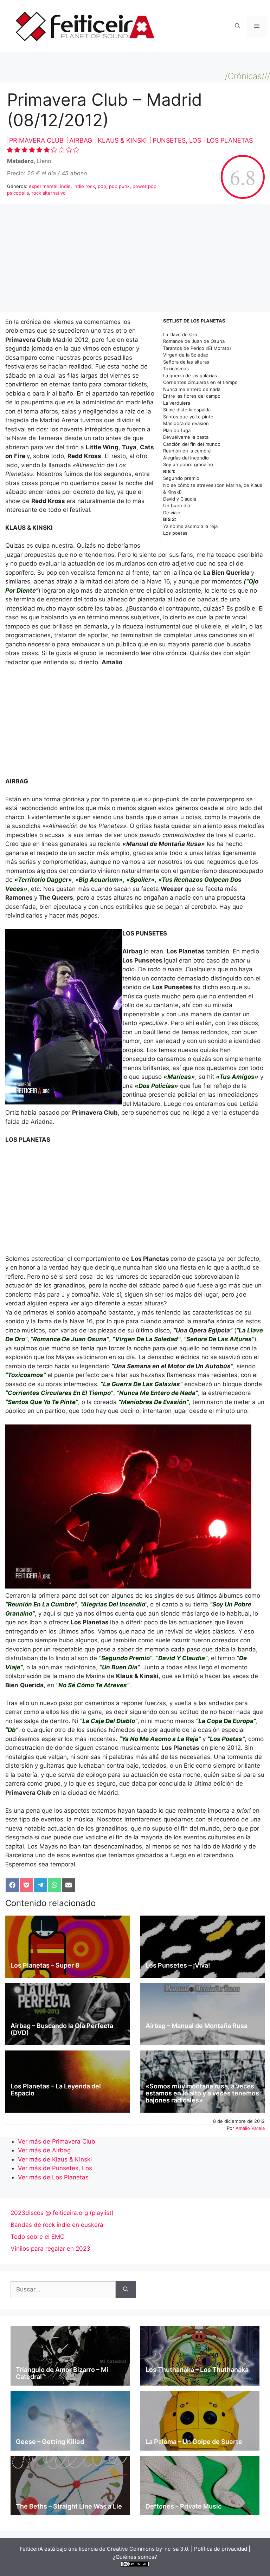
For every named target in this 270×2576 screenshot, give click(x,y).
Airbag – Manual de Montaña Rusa (197, 2026)
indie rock (84, 186)
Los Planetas (230, 140)
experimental (43, 186)
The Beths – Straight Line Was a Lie (69, 2506)
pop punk (119, 186)
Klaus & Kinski (123, 140)
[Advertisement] (135, 260)
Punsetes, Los (178, 140)
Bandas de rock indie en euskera (57, 2225)
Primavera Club (37, 140)
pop (102, 186)
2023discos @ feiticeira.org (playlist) (62, 2213)
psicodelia (18, 193)
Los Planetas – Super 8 (45, 1965)
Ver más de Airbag (44, 2150)
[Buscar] (126, 2290)
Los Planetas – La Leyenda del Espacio (56, 2090)
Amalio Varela (250, 2128)
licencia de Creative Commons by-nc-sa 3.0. (134, 2549)
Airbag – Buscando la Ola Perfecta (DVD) (62, 2029)
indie (65, 186)
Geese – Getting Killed (50, 2442)
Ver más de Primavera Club (57, 2141)
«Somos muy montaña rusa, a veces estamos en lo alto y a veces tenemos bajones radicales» (202, 2093)
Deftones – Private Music (184, 2506)
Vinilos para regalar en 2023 (50, 2249)
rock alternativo (49, 193)
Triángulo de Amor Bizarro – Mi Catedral (62, 2373)
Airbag (82, 140)
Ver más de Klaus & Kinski (55, 2159)
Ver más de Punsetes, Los (55, 2168)
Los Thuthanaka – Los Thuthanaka (197, 2370)
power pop (144, 186)
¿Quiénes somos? (135, 2557)
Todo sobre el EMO (38, 2237)
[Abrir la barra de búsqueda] (237, 26)
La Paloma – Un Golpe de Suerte (194, 2442)
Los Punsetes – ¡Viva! (178, 1965)
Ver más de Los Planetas (53, 2177)
